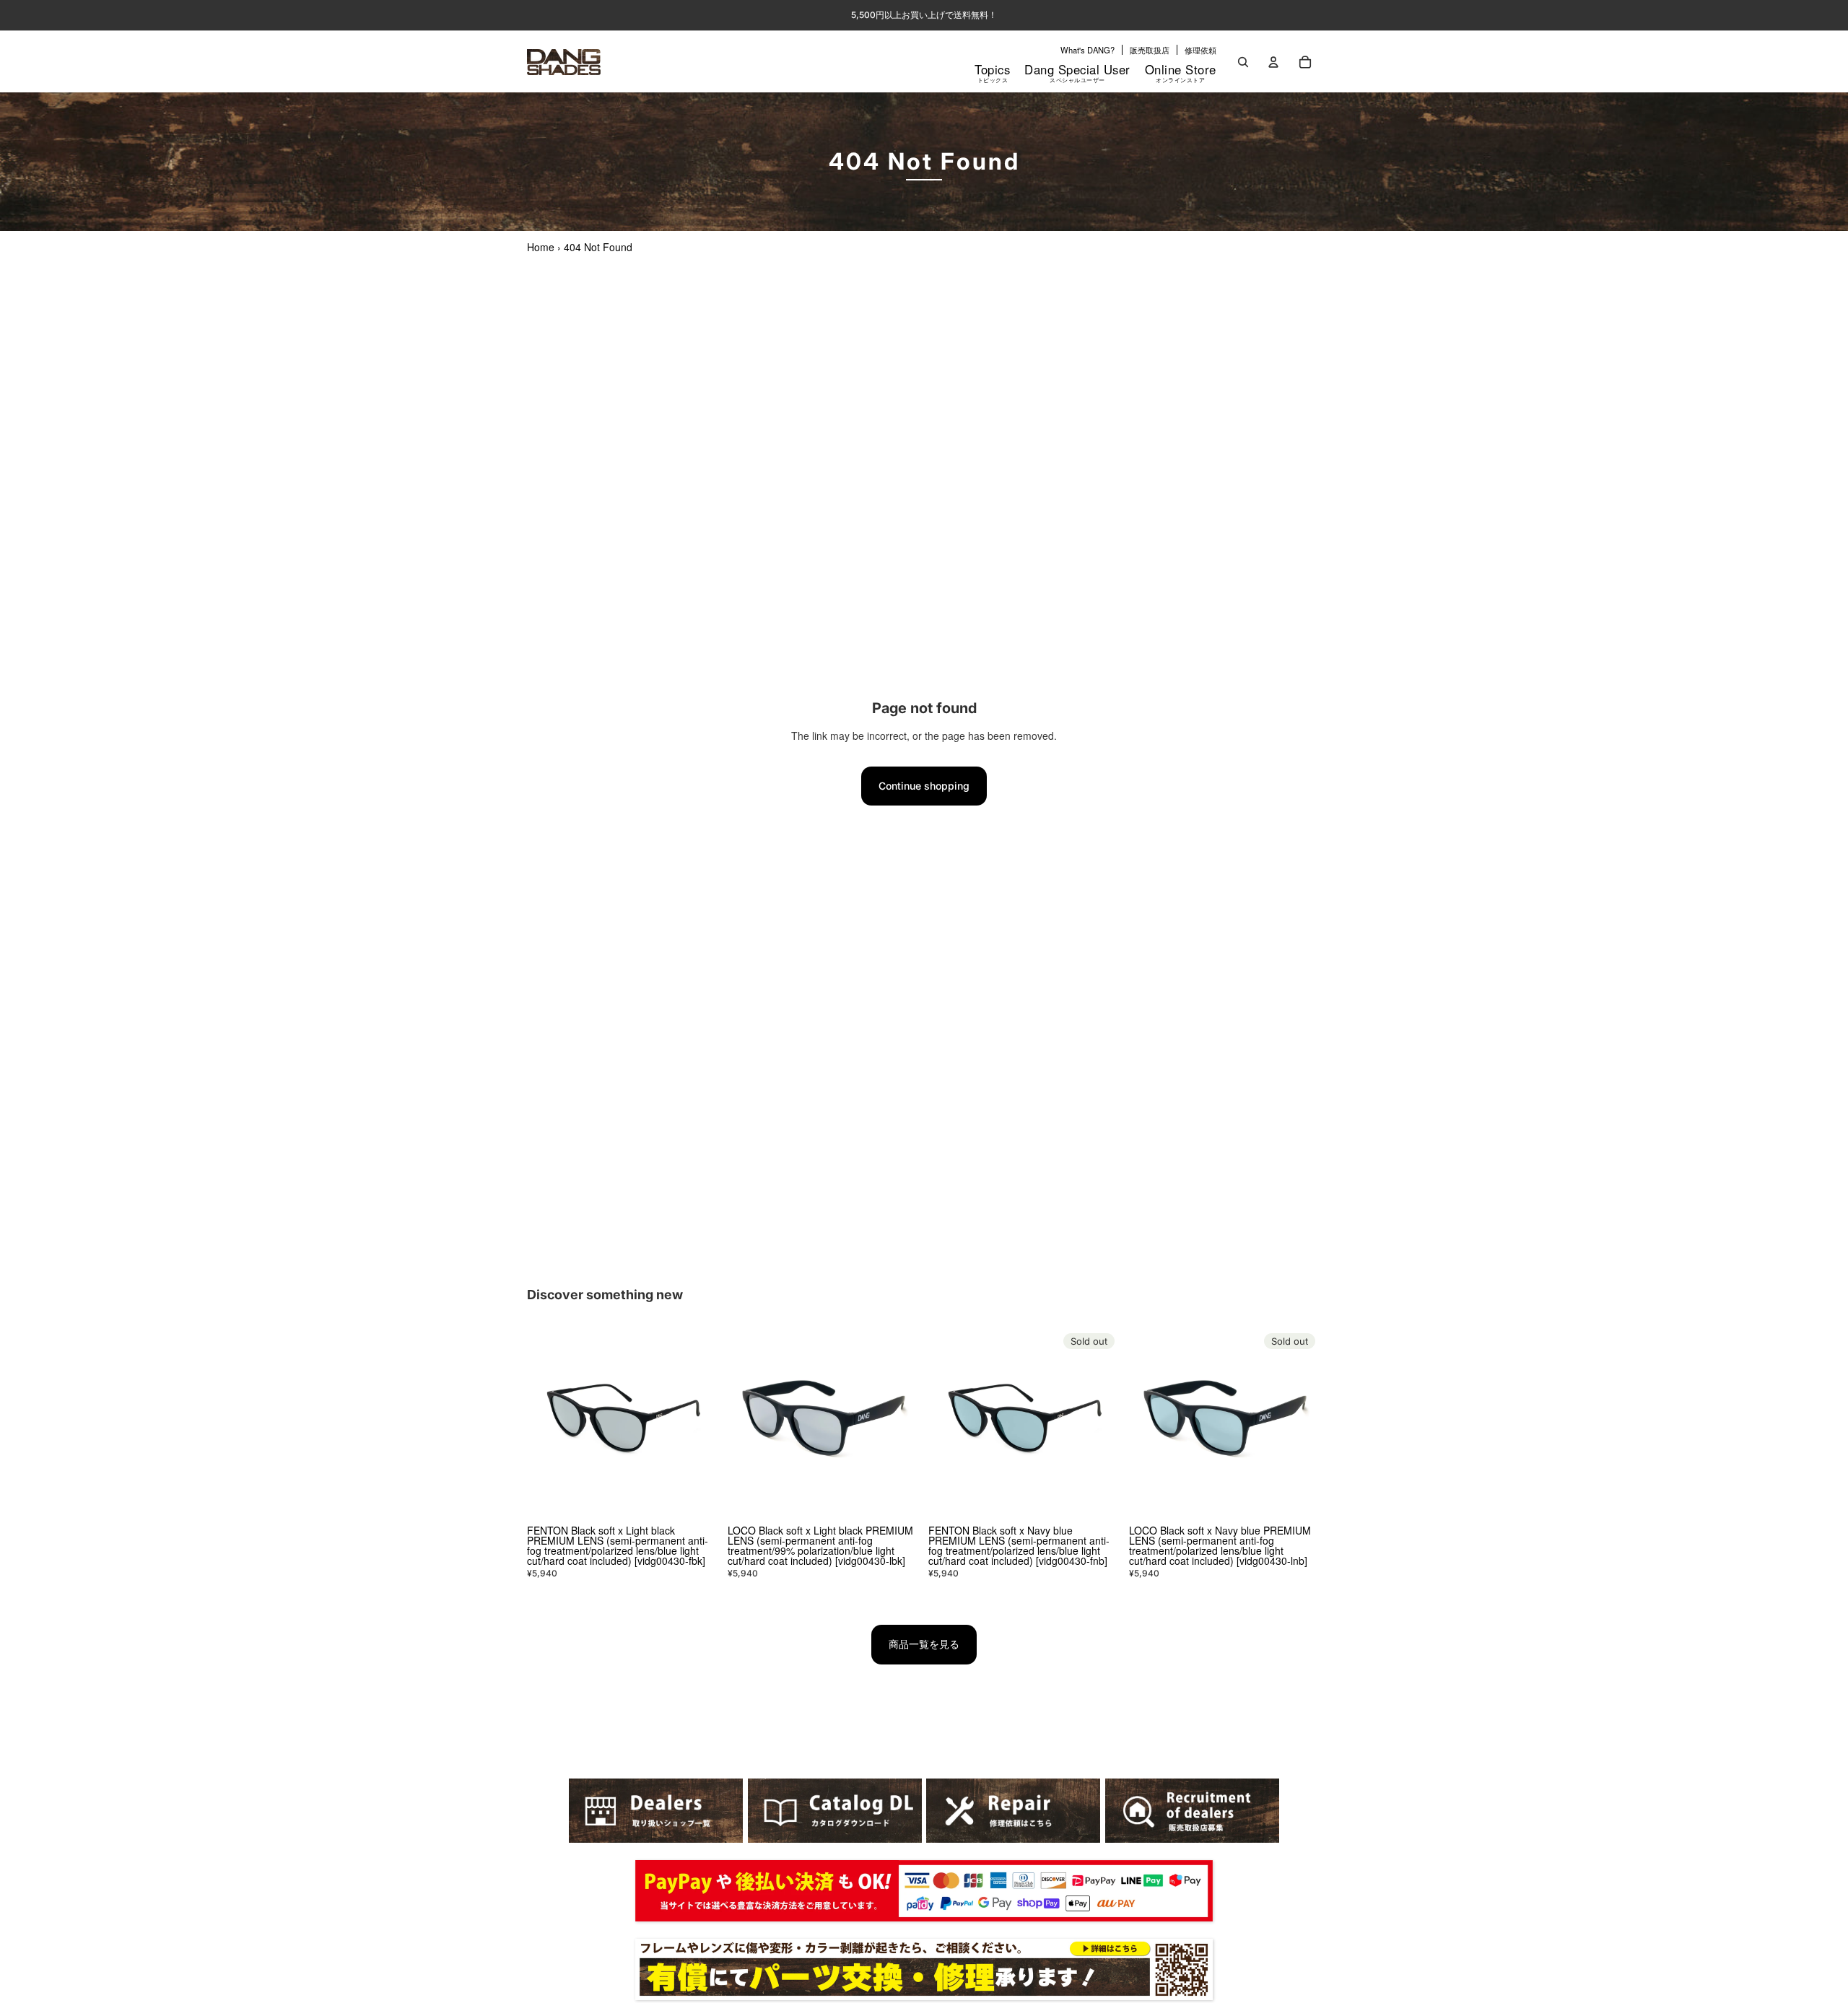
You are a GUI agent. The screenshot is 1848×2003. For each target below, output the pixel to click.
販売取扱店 (1150, 50)
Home (541, 247)
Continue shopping (924, 786)
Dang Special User (1077, 72)
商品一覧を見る (924, 1644)
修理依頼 (1200, 50)
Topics (992, 72)
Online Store (1181, 72)
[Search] (1243, 62)
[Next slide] (697, 1423)
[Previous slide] (549, 1423)
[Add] (697, 1497)
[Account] (1273, 62)
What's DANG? (1088, 50)
